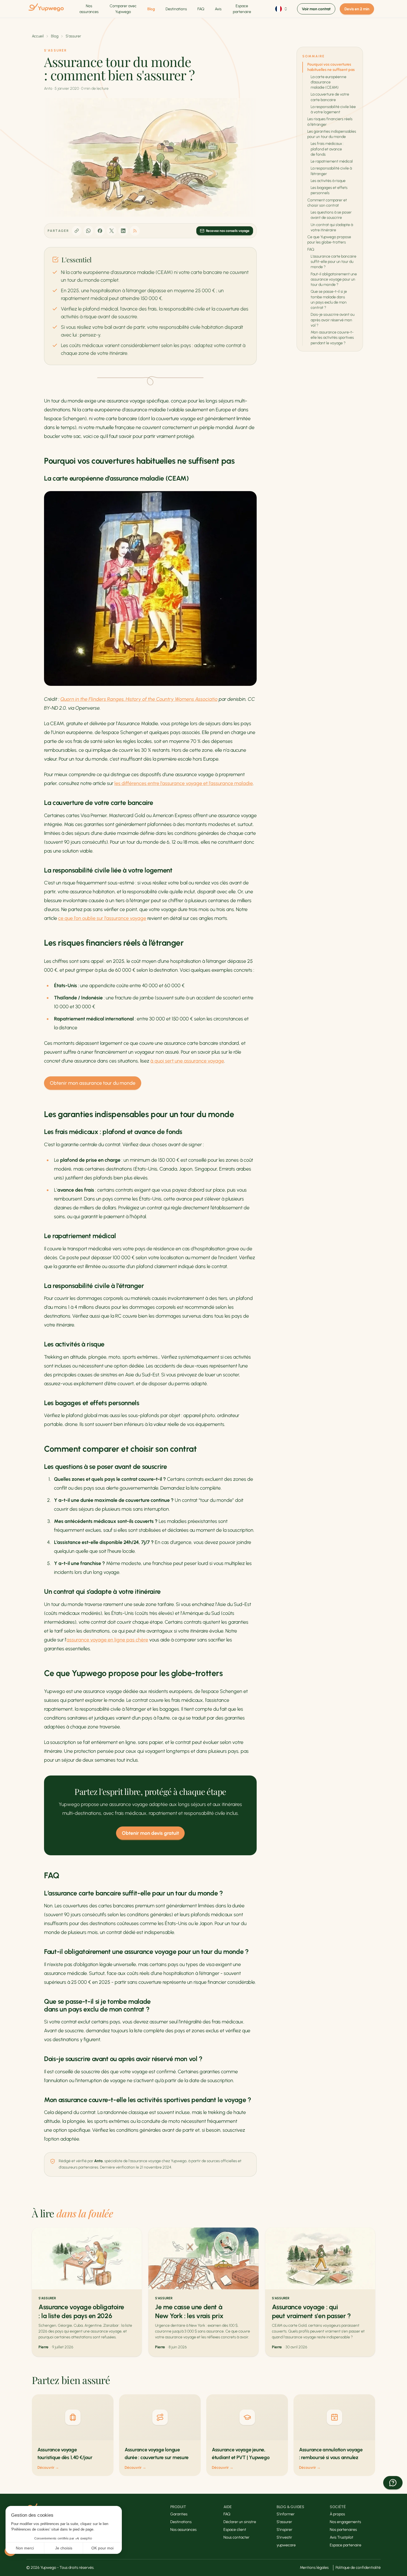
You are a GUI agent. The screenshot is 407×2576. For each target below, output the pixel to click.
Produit (178, 2507)
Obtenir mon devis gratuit (150, 1833)
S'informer (286, 2514)
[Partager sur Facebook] (100, 231)
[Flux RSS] (135, 231)
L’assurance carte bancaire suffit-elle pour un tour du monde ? (333, 262)
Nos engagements (345, 2522)
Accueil (38, 36)
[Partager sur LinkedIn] (123, 231)
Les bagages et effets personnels (329, 190)
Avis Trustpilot (342, 2537)
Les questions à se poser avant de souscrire (331, 215)
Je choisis (64, 2548)
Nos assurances (89, 9)
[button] (393, 2483)
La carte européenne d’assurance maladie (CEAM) (329, 82)
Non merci (25, 2548)
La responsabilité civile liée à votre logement (333, 109)
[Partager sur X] (112, 231)
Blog (151, 9)
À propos (337, 2514)
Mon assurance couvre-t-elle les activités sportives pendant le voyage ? (332, 338)
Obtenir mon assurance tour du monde (93, 1083)
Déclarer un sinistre (240, 2522)
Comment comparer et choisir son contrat (327, 203)
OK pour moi (102, 2548)
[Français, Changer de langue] (282, 9)
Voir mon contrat (316, 9)
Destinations (176, 9)
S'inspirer (284, 2530)
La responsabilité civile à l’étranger (331, 171)
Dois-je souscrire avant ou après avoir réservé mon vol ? (333, 320)
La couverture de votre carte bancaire (330, 97)
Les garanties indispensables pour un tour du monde (332, 134)
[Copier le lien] (77, 231)
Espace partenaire (242, 9)
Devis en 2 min (357, 9)
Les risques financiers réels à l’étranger (330, 122)
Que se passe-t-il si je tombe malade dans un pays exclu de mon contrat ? (329, 300)
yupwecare (286, 2545)
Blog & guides (290, 2507)
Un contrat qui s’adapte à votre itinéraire (332, 227)
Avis (218, 9)
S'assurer (73, 36)
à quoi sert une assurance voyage (187, 1061)
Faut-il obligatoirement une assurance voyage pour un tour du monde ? (334, 279)
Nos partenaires (343, 2530)
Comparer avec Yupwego (123, 9)
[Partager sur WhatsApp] (88, 231)
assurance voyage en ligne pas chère (107, 1640)
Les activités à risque (328, 181)
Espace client (235, 2530)
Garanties (179, 2514)
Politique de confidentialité (358, 2568)
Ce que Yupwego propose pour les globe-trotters (329, 240)
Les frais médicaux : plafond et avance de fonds (327, 149)
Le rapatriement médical (332, 161)
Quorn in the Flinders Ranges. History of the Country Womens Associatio (139, 699)
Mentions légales (314, 2568)
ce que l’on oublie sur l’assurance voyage (102, 918)
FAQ (201, 9)
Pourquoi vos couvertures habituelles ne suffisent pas (331, 67)
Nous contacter (236, 2537)
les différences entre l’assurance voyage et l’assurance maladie (184, 783)
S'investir (284, 2537)
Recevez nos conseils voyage (228, 231)
